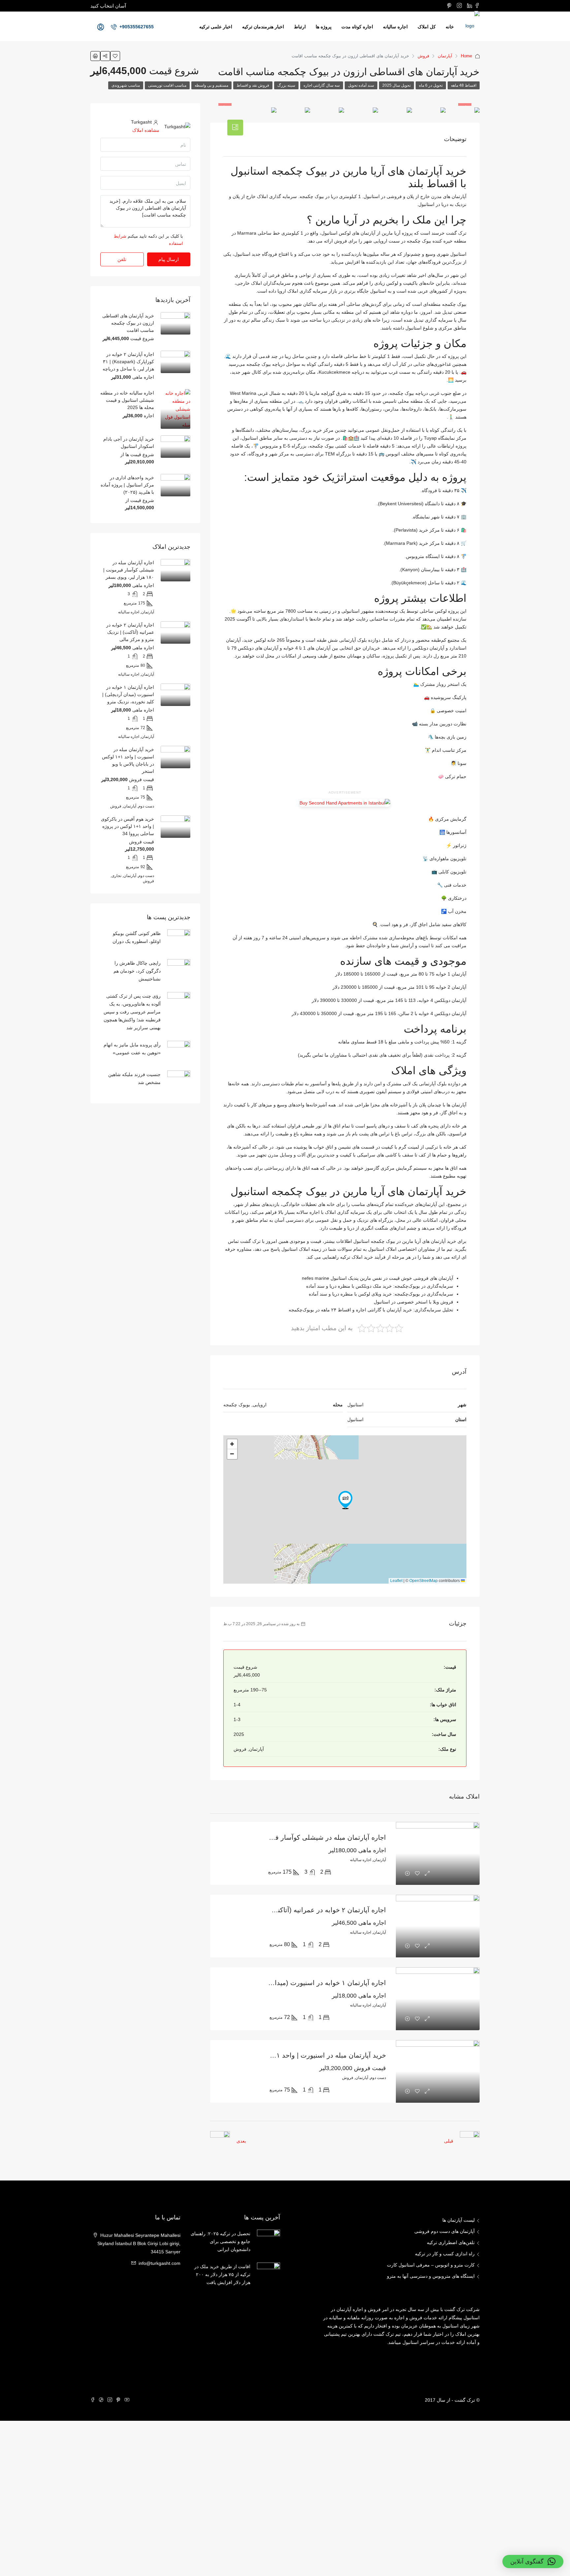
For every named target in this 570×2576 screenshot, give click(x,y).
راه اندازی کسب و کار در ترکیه (445, 2254)
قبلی (449, 2141)
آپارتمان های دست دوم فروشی (444, 2231)
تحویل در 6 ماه (431, 85)
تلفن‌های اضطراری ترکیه (451, 2242)
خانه (450, 27)
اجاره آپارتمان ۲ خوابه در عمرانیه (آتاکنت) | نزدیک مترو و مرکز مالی (291, 1910)
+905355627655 (136, 27)
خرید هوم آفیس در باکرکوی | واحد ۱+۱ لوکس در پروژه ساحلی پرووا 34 (127, 826)
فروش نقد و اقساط (253, 85)
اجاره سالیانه (395, 27)
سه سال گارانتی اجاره (322, 85)
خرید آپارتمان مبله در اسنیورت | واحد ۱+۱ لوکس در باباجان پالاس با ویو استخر (277, 2055)
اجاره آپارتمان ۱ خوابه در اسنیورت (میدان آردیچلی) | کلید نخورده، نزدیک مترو (278, 1983)
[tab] (235, 128)
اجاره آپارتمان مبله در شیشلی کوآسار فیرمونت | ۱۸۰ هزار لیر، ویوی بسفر (283, 1837)
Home (466, 56)
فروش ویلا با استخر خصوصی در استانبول (413, 1302)
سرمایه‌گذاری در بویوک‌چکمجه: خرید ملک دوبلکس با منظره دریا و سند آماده (380, 1286)
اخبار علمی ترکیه (216, 27)
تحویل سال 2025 (396, 85)
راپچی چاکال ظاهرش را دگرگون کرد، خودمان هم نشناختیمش (137, 971)
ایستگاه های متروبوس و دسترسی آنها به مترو (431, 2276)
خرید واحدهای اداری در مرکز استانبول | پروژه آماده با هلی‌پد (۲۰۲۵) (127, 485)
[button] (345, 1500)
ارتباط (300, 27)
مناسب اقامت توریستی (167, 85)
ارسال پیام (169, 259)
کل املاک (427, 27)
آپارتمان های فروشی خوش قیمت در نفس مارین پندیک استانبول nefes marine (378, 1278)
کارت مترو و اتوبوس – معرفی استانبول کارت (431, 2265)
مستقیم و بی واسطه (211, 85)
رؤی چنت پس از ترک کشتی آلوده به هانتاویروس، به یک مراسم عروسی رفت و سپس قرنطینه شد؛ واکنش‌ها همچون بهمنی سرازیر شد (132, 1012)
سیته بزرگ (286, 85)
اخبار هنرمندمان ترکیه (263, 27)
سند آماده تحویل (361, 85)
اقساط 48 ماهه (464, 85)
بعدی (241, 2141)
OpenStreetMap (424, 1581)
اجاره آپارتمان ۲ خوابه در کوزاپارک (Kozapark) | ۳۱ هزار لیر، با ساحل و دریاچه (128, 362)
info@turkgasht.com (159, 2263)
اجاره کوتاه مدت (357, 27)
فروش (423, 56)
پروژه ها (324, 27)
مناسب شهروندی (126, 85)
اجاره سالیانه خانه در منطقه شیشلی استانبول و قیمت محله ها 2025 (127, 400)
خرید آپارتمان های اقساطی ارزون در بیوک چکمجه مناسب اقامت (128, 323)
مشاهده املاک (146, 130)
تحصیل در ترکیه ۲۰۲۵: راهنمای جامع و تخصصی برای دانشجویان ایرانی (221, 2241)
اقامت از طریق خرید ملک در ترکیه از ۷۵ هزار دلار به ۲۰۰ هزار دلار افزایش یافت (222, 2274)
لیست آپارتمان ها (459, 2220)
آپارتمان (445, 56)
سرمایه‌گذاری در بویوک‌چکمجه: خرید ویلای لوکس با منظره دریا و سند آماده (381, 1294)
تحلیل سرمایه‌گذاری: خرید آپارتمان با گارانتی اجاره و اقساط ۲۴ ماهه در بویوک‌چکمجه (371, 1310)
